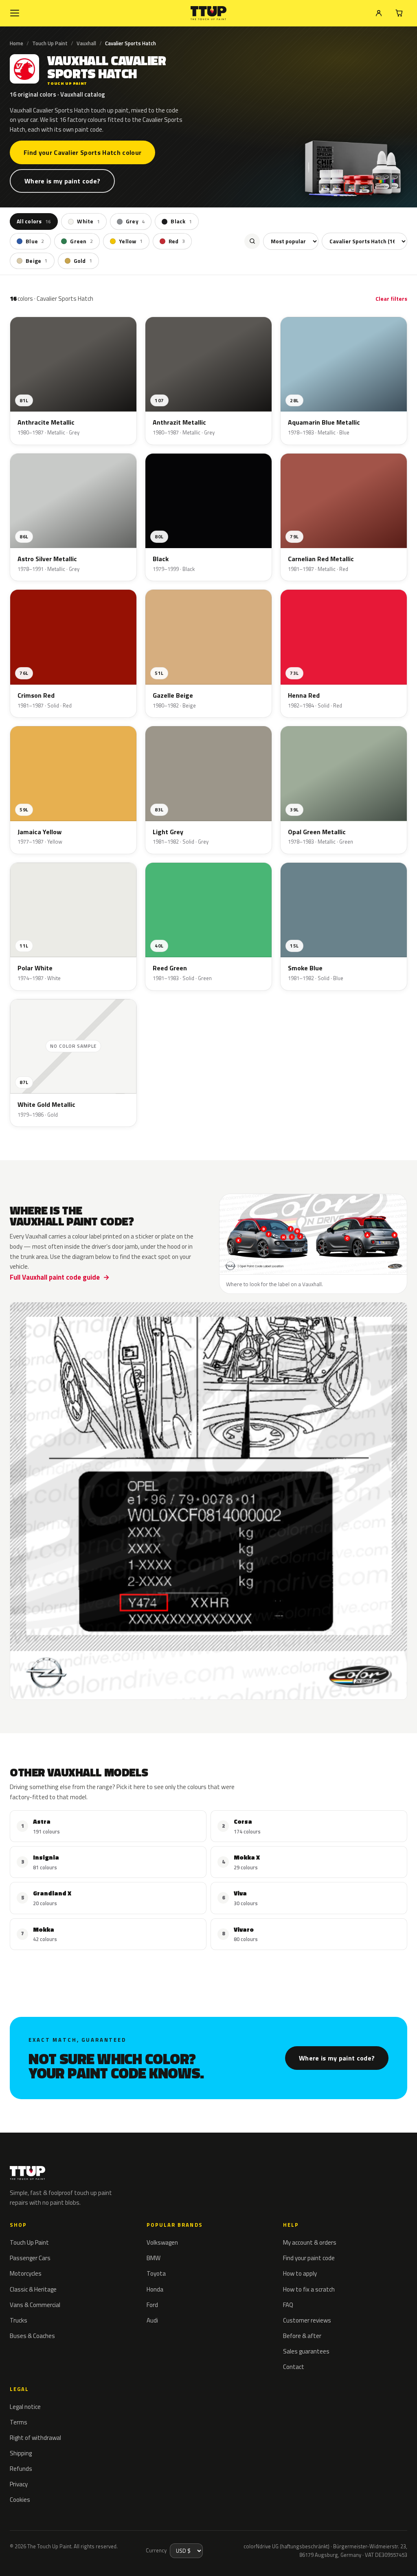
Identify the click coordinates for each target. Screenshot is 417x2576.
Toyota (156, 2273)
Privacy (19, 2484)
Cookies (20, 2500)
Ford (152, 2305)
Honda (155, 2289)
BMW (154, 2258)
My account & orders (310, 2242)
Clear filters (391, 299)
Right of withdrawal (35, 2438)
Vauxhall (86, 43)
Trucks (19, 2320)
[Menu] (15, 13)
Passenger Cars (30, 2258)
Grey (135, 221)
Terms (19, 2422)
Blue (35, 241)
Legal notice (25, 2407)
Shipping (21, 2453)
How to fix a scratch (309, 2289)
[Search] (252, 241)
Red (177, 241)
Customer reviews (307, 2320)
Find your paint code (309, 2258)
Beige (37, 261)
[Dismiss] (130, 2550)
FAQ (288, 2305)
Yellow (131, 241)
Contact (294, 2367)
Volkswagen (162, 2242)
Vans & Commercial (35, 2305)
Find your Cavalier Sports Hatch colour (82, 152)
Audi (152, 2320)
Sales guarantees (306, 2351)
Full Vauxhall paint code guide (55, 1277)
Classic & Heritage (33, 2289)
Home (16, 43)
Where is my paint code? (62, 181)
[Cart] (399, 13)
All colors (34, 221)
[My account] (379, 13)
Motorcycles (26, 2273)
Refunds (21, 2469)
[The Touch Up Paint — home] (209, 13)
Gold (83, 261)
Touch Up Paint (50, 43)
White (88, 221)
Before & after (302, 2336)
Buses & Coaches (32, 2336)
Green (81, 241)
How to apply (300, 2273)
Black (181, 221)
